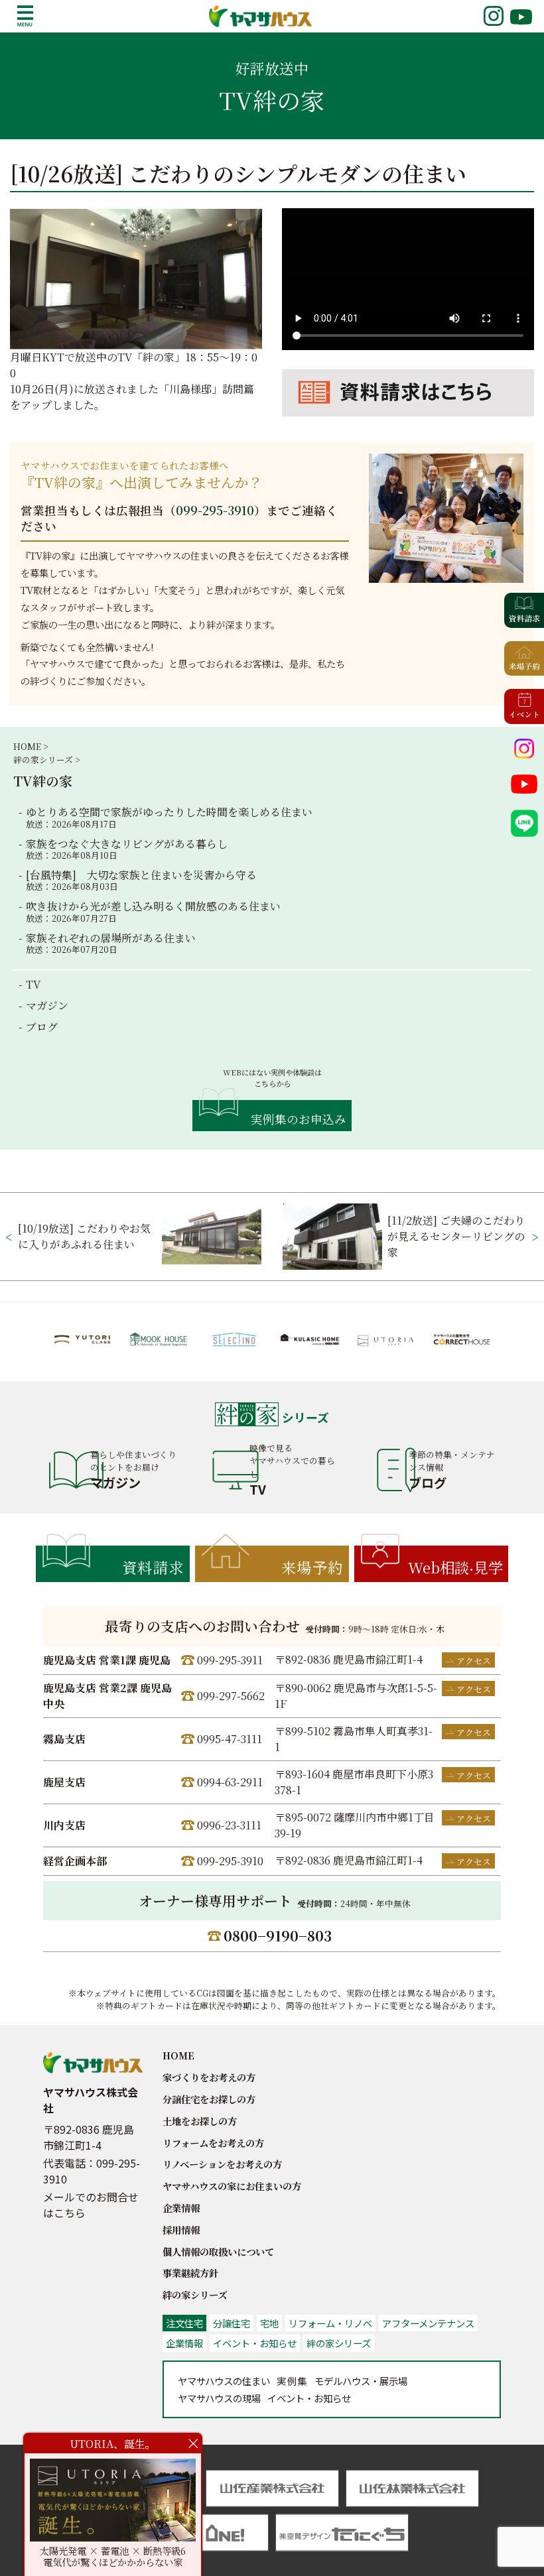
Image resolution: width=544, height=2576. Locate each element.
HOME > (31, 746)
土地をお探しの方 (200, 2121)
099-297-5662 (231, 1696)
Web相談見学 (455, 1567)
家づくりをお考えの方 (209, 2077)
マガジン (47, 1006)
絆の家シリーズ (195, 2295)
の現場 (219, 2398)
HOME (178, 2055)
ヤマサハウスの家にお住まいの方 (232, 2186)
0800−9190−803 (278, 1935)
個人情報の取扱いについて (218, 2251)
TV (33, 984)
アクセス (474, 1661)
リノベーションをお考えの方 (222, 2164)
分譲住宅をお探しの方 (209, 2099)
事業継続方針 (190, 2273)
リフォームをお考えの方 (213, 2143)
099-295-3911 (230, 1660)
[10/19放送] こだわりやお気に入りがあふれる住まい (84, 1236)
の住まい (224, 2381)
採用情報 (181, 2230)
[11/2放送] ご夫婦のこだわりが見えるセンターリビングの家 (456, 1236)
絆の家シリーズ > (46, 760)
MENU (25, 16)
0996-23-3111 (229, 1825)
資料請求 (153, 1567)
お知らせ (309, 2398)
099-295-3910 (215, 510)
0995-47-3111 (230, 1739)
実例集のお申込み (299, 1119)
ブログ (42, 1027)
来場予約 (312, 1567)
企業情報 (181, 2208)
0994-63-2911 (230, 1782)
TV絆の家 (43, 781)
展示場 (361, 2381)
